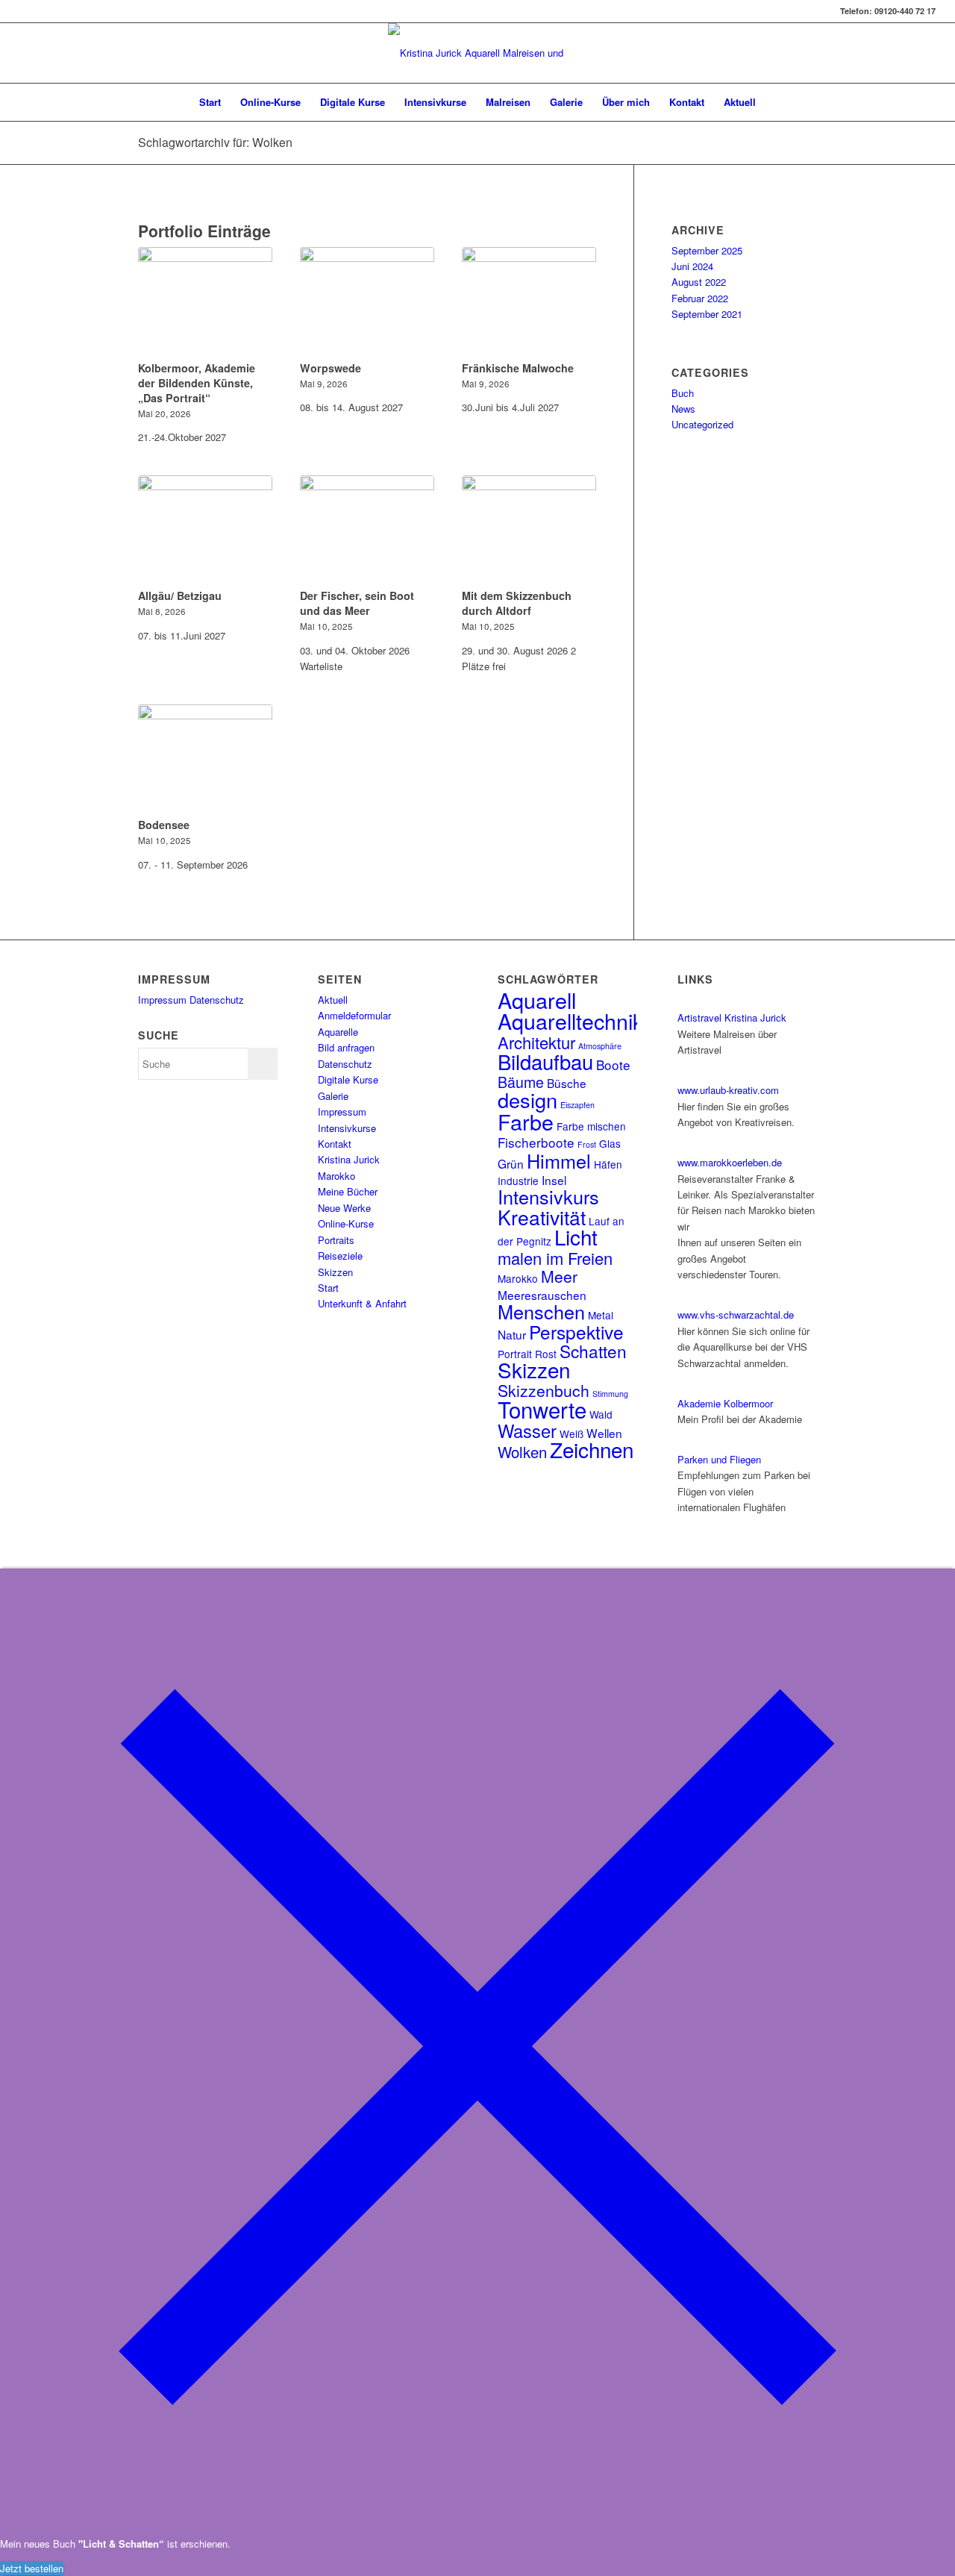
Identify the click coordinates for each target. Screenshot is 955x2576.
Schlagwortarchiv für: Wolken (215, 142)
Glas (610, 1143)
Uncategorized (702, 424)
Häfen (608, 1164)
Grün (511, 1163)
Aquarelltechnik (570, 1020)
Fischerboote (536, 1142)
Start (328, 1288)
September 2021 (707, 314)
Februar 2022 (700, 298)
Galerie (333, 1096)
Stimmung (610, 1394)
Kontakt (335, 1144)
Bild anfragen (346, 1047)
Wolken (522, 1452)
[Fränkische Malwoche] (529, 301)
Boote (613, 1065)
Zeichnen (592, 1449)
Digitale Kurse (348, 1079)
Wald (601, 1414)
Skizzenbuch (544, 1390)
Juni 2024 (692, 266)
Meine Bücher (348, 1191)
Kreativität (542, 1217)
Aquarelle (338, 1032)
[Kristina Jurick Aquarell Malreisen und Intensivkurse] (477, 53)
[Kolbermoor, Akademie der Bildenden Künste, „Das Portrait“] (205, 301)
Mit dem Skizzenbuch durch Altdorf (517, 603)
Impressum (162, 1000)
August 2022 (699, 282)
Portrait (515, 1354)
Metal (601, 1315)
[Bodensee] (205, 759)
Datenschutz (217, 1000)
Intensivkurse (347, 1128)
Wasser (527, 1431)
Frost (587, 1144)
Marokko (336, 1176)
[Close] (477, 2520)
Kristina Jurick (349, 1159)
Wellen (604, 1433)
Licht (576, 1237)
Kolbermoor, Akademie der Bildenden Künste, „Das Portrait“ (197, 383)
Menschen (541, 1311)
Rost (546, 1354)
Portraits (336, 1240)
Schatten (593, 1351)
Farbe (526, 1121)
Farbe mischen (591, 1126)
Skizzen (335, 1272)
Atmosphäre (600, 1046)
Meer (559, 1276)
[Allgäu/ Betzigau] (205, 530)
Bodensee (164, 825)
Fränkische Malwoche (518, 368)
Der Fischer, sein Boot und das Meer (357, 603)
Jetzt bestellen (32, 2568)
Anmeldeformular (354, 1015)
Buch (683, 393)
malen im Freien (555, 1258)
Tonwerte (542, 1409)
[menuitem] (210, 102)
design (527, 1100)
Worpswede (331, 368)
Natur (512, 1334)
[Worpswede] (367, 301)
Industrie (518, 1181)
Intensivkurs (548, 1196)
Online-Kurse (346, 1223)
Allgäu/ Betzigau (180, 595)
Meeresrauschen (542, 1295)
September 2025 (707, 250)
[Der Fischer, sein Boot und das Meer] (367, 530)
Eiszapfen (577, 1105)
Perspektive (576, 1332)
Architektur (536, 1042)
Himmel (559, 1160)
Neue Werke (344, 1208)
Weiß (572, 1434)
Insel (554, 1180)
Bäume (521, 1082)
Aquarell (537, 1000)
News (683, 409)
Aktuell (333, 1000)
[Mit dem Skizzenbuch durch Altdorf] (529, 530)
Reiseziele (340, 1256)
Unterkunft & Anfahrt (362, 1303)
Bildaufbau (545, 1061)
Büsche (567, 1083)
